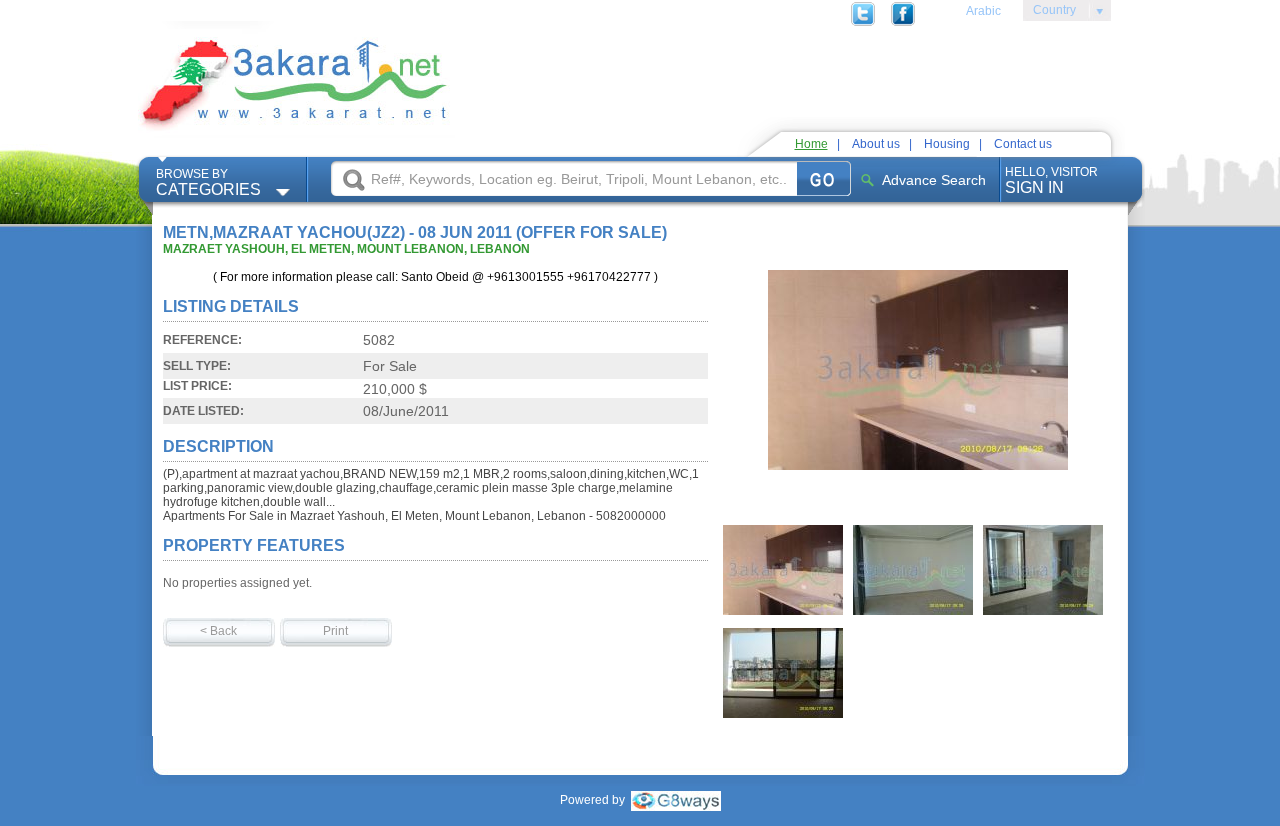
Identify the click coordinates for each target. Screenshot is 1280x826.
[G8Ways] (676, 800)
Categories (208, 182)
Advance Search (934, 180)
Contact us (1023, 144)
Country (1049, 13)
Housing (947, 144)
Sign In (1051, 180)
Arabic (983, 11)
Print (335, 631)
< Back (218, 631)
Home (811, 144)
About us (876, 144)
